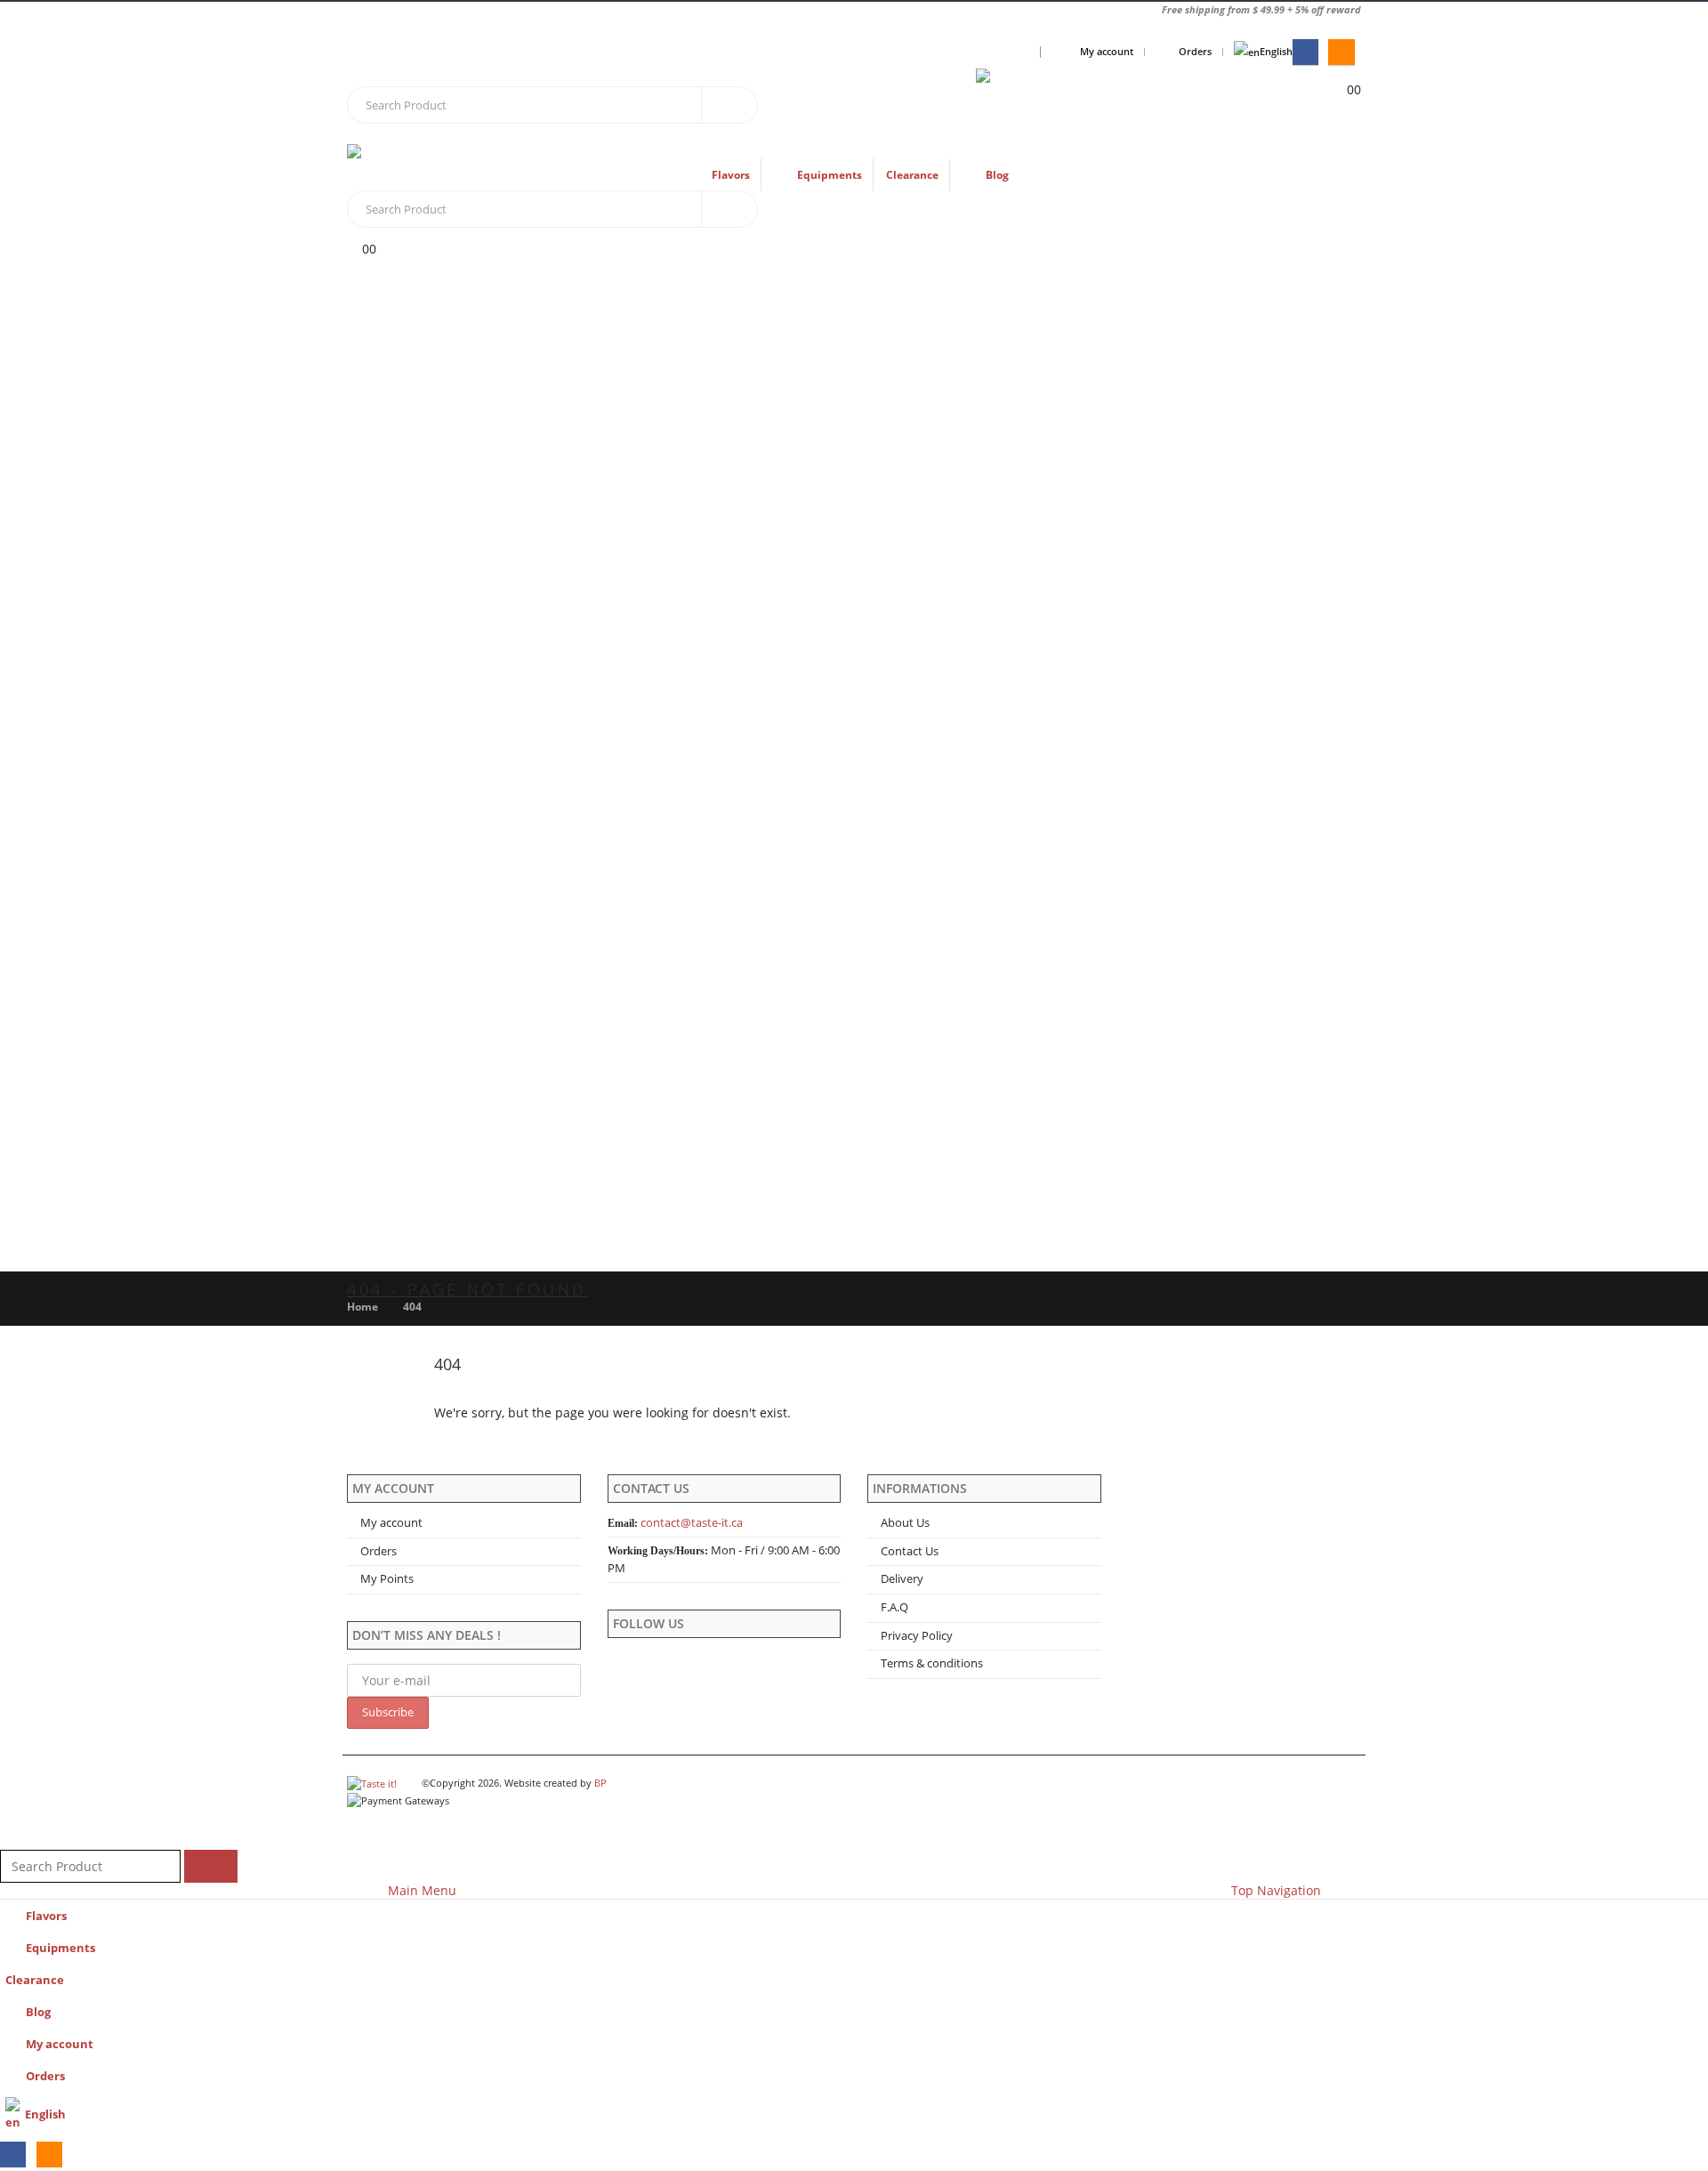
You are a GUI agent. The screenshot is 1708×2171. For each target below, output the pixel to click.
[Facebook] (1305, 52)
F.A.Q (894, 1607)
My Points (387, 1579)
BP (600, 1783)
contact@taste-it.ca (692, 1523)
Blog (997, 175)
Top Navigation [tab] (1276, 1890)
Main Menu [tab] (422, 1890)
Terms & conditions (932, 1663)
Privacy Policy (917, 1636)
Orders (1195, 51)
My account (1107, 51)
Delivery (902, 1579)
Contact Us (910, 1551)
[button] (11, 1838)
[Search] (729, 105)
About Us (905, 1523)
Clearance (912, 175)
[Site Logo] (1087, 106)
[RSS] (1341, 52)
